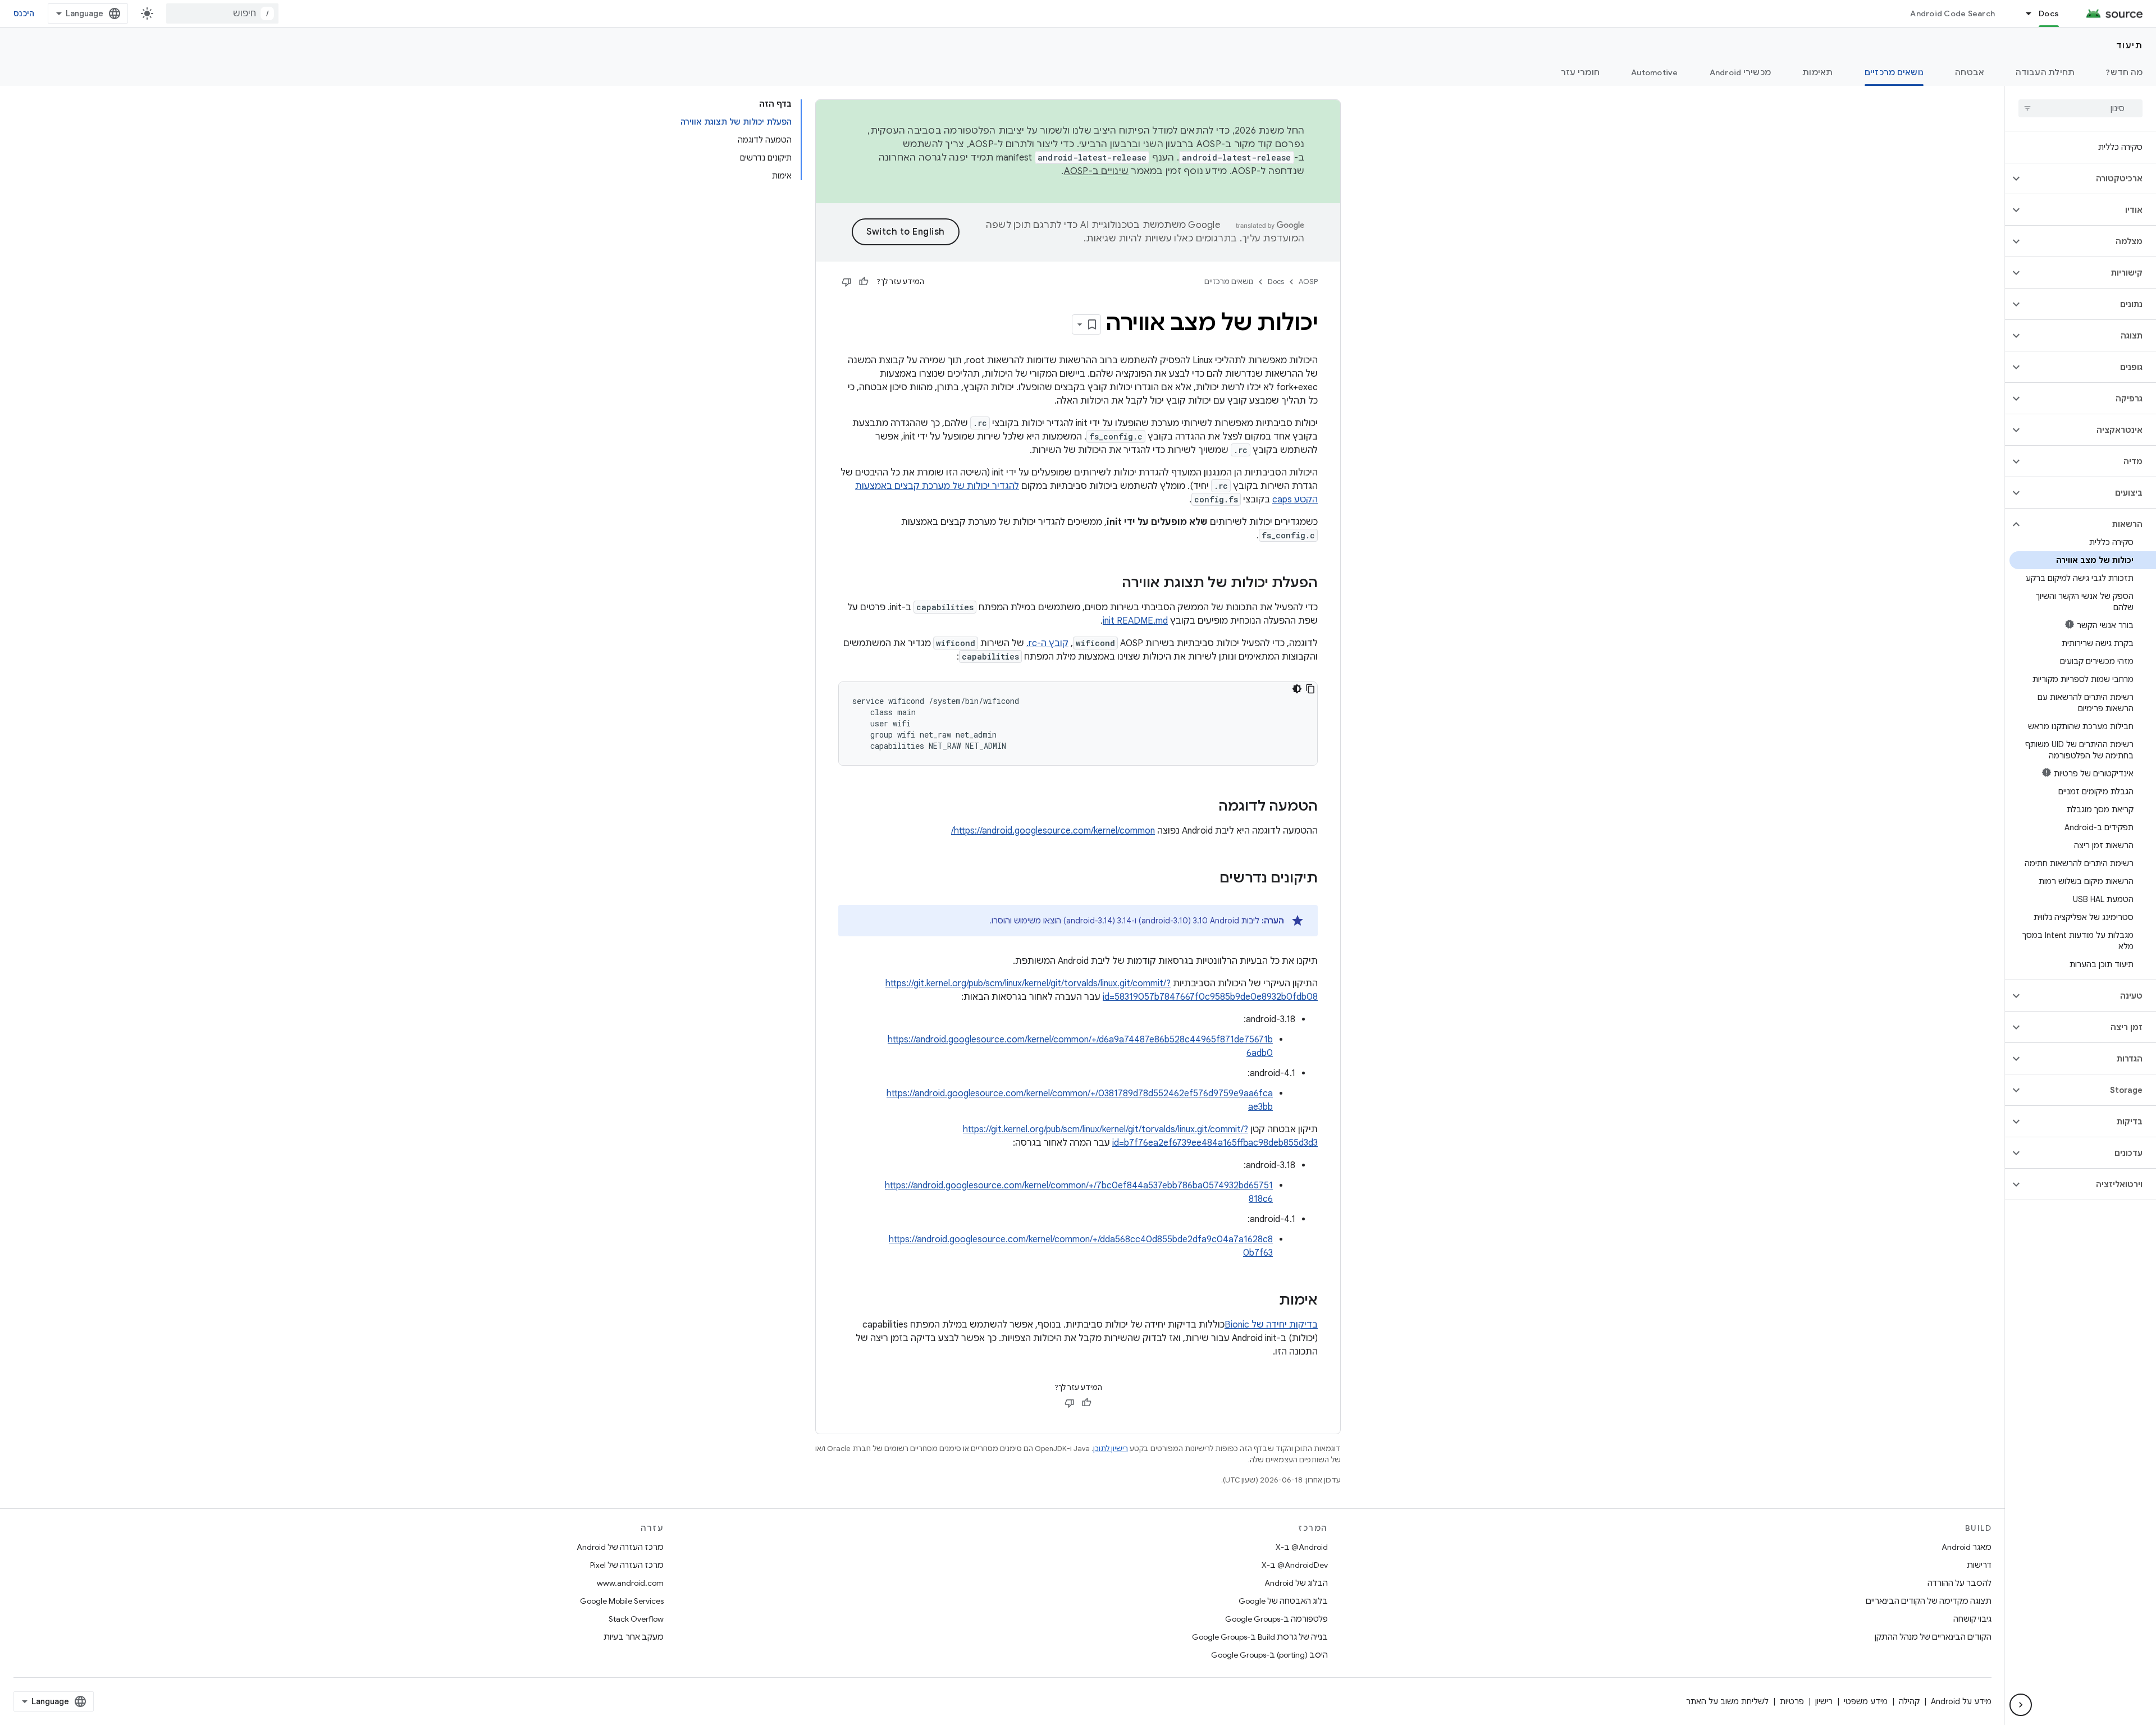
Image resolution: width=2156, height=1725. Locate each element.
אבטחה (1970, 72)
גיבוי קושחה (1972, 1619)
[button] (2089, 179)
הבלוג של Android (1296, 1583)
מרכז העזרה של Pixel (627, 1565)
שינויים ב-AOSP (1097, 171)
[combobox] (222, 13)
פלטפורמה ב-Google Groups (1276, 1619)
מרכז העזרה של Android (620, 1547)
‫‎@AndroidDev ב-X (1295, 1565)
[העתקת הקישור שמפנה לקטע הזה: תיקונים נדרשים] (1208, 879)
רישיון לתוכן (1111, 1449)
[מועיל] (864, 282)
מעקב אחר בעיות (634, 1637)
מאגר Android (1967, 1547)
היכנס (24, 13)
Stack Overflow (636, 1619)
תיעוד (2130, 45)
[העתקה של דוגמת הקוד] (1310, 689)
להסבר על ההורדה (1959, 1583)
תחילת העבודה (2045, 72)
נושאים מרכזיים (1894, 72)
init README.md (1135, 621)
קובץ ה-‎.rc (1047, 643)
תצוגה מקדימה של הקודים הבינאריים (1929, 1601)
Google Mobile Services (622, 1601)
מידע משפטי (1866, 1701)
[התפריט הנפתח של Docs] (2023, 13)
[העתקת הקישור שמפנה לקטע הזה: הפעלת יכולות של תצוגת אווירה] (1111, 584)
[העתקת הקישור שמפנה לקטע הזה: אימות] (1268, 1301)
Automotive (1655, 72)
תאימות (1818, 72)
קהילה (1909, 1701)
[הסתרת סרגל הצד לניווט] (2021, 1705)
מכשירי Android (1741, 72)
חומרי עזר (1580, 72)
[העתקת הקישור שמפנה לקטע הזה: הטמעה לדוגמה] (1207, 807)
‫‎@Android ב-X (1302, 1547)
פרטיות (1792, 1701)
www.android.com (630, 1583)
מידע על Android (1961, 1701)
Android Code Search (1952, 13)
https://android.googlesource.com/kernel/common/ (1053, 831)
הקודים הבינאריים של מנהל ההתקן (1933, 1637)
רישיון (1824, 1701)
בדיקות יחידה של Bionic (1271, 1325)
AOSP (1308, 282)
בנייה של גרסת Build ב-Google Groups (1260, 1637)
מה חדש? (2124, 72)
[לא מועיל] (847, 282)
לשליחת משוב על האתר (1727, 1701)
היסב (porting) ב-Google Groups (1269, 1655)
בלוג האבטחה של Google (1283, 1601)
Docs (2049, 13)
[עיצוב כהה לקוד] (1297, 689)
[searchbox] (2080, 108)
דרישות (1979, 1565)
